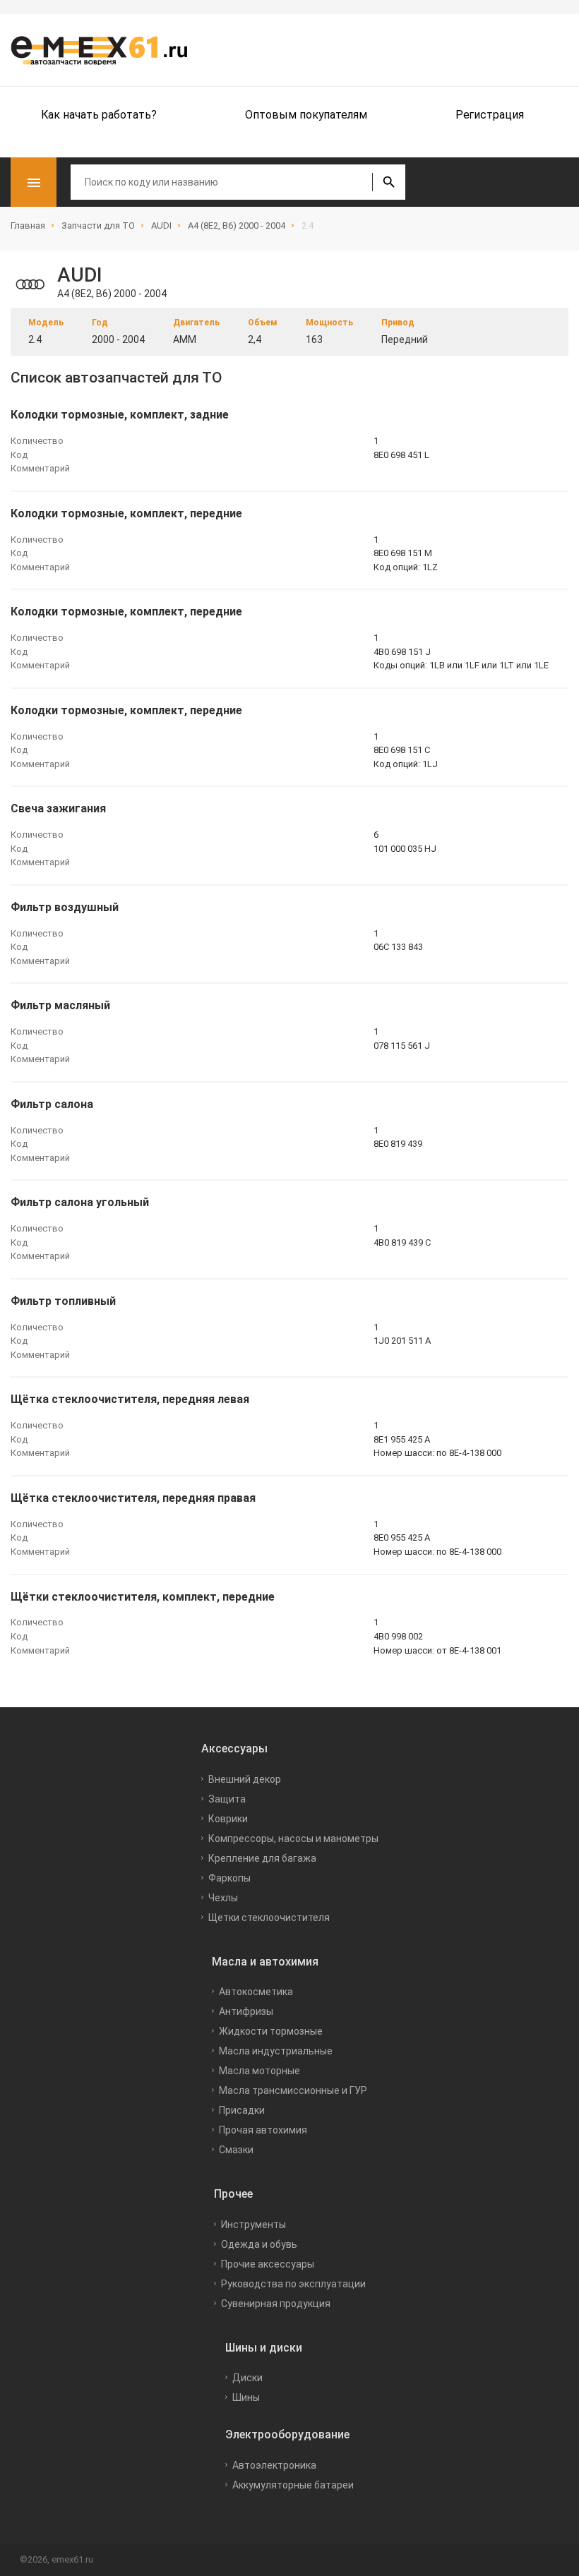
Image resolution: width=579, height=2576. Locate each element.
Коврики (228, 1819)
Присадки (242, 2110)
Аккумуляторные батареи (293, 2485)
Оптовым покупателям (306, 115)
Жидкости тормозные (271, 2031)
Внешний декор (245, 1779)
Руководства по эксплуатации (293, 2284)
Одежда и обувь (259, 2244)
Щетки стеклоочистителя (269, 1918)
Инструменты (253, 2225)
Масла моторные (259, 2071)
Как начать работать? (99, 115)
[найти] (389, 182)
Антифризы (246, 2011)
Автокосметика (256, 1992)
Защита (227, 1799)
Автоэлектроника (274, 2465)
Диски (247, 2378)
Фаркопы (229, 1878)
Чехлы (223, 1898)
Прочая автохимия (263, 2130)
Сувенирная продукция (276, 2304)
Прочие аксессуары (268, 2264)
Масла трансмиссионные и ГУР (293, 2090)
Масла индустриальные (276, 2051)
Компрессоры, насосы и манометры (293, 1838)
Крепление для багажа (262, 1858)
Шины (246, 2397)
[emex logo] (106, 50)
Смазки (236, 2150)
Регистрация (490, 115)
